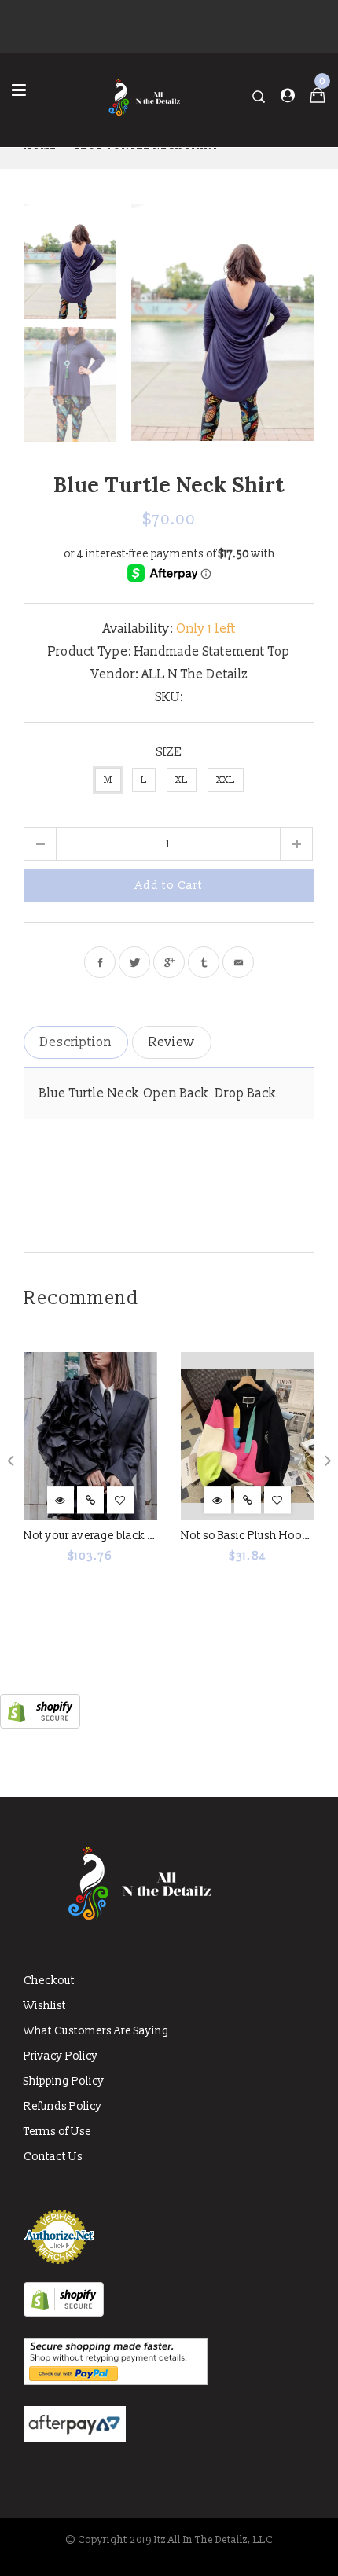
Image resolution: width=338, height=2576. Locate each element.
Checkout (49, 1981)
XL (182, 780)
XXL (226, 780)
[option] (223, 323)
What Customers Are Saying (96, 2031)
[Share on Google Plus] (169, 962)
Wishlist (45, 2006)
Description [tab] (76, 1042)
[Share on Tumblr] (204, 962)
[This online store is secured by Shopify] (40, 1725)
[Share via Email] (238, 962)
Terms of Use (57, 2131)
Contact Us (53, 2157)
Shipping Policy (64, 2081)
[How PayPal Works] (116, 2381)
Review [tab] (172, 1042)
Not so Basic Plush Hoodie (250, 1536)
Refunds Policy (63, 2106)
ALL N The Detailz (195, 674)
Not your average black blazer (101, 1536)
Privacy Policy (61, 2056)
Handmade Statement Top (212, 652)
